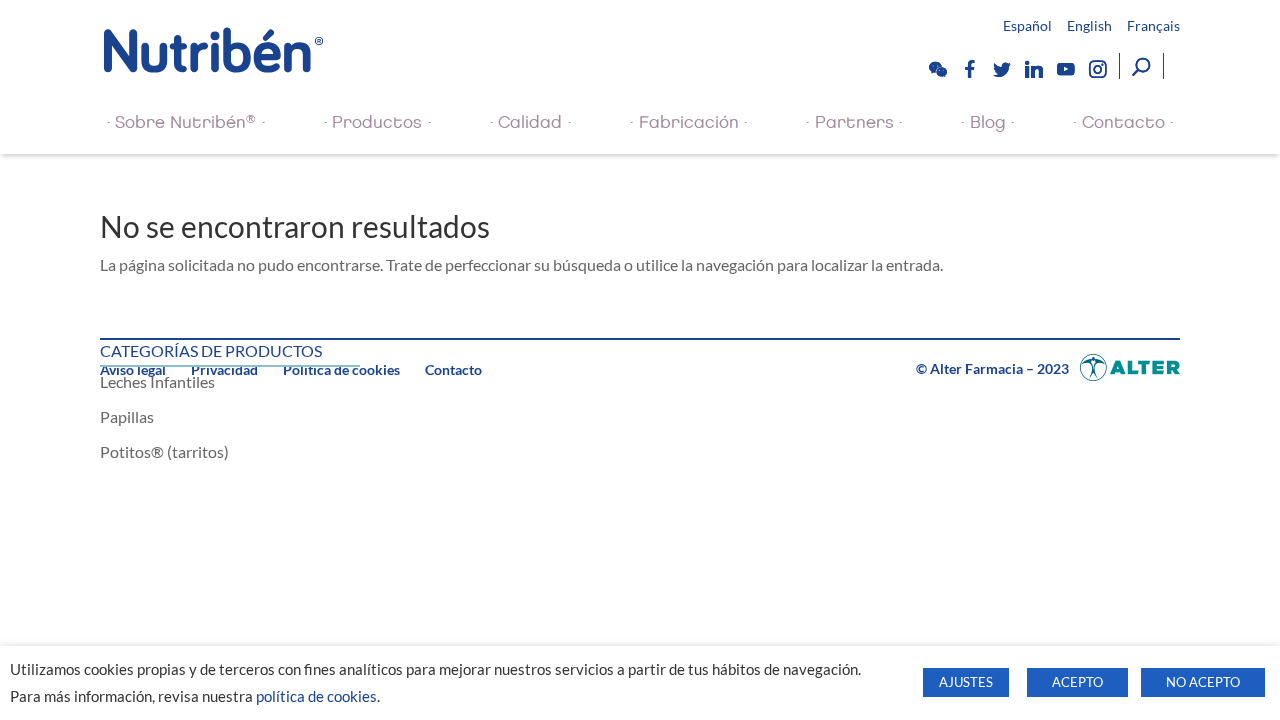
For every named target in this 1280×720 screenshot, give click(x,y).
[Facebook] (969, 69)
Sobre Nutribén (185, 122)
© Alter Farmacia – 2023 (994, 368)
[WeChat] (937, 69)
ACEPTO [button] (1077, 682)
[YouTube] (1065, 69)
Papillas (127, 416)
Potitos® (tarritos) (164, 451)
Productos (377, 122)
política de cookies (316, 696)
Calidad (530, 122)
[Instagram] (1097, 69)
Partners (854, 122)
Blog (988, 122)
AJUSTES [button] (966, 682)
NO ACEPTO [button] (1203, 682)
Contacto (1123, 122)
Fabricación (689, 122)
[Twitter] (1001, 69)
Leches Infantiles (157, 381)
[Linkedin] (1033, 69)
